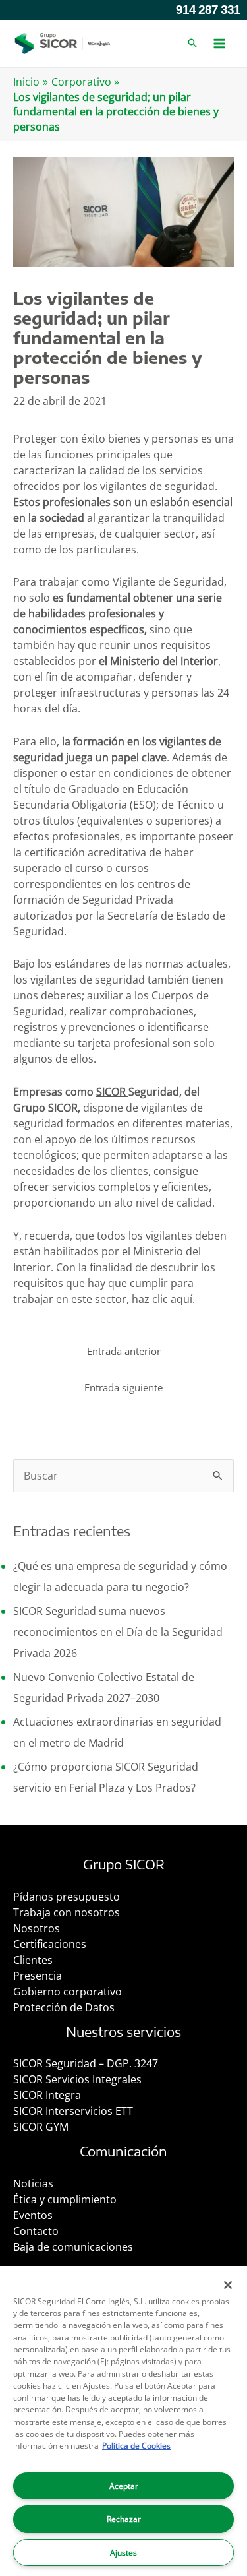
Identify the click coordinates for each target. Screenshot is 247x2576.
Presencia (38, 1976)
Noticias (33, 2183)
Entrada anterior (124, 1351)
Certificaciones (50, 1944)
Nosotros (37, 1928)
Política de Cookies (136, 2446)
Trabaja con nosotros (67, 1912)
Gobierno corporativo (68, 1992)
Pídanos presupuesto (67, 1897)
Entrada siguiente (123, 1387)
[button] (192, 44)
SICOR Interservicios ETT (73, 2111)
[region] (123, 2421)
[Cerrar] (228, 2285)
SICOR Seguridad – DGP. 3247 (86, 2063)
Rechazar (124, 2519)
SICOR (112, 1092)
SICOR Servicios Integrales (77, 2079)
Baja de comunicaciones (73, 2247)
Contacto (36, 2231)
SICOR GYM (41, 2127)
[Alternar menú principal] (219, 44)
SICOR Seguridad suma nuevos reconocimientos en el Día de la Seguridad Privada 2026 (118, 1632)
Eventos (33, 2215)
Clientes (33, 1960)
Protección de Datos (64, 2007)
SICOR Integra (47, 2095)
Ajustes (123, 2553)
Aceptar (124, 2486)
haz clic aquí (162, 1299)
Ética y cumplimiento (65, 2199)
